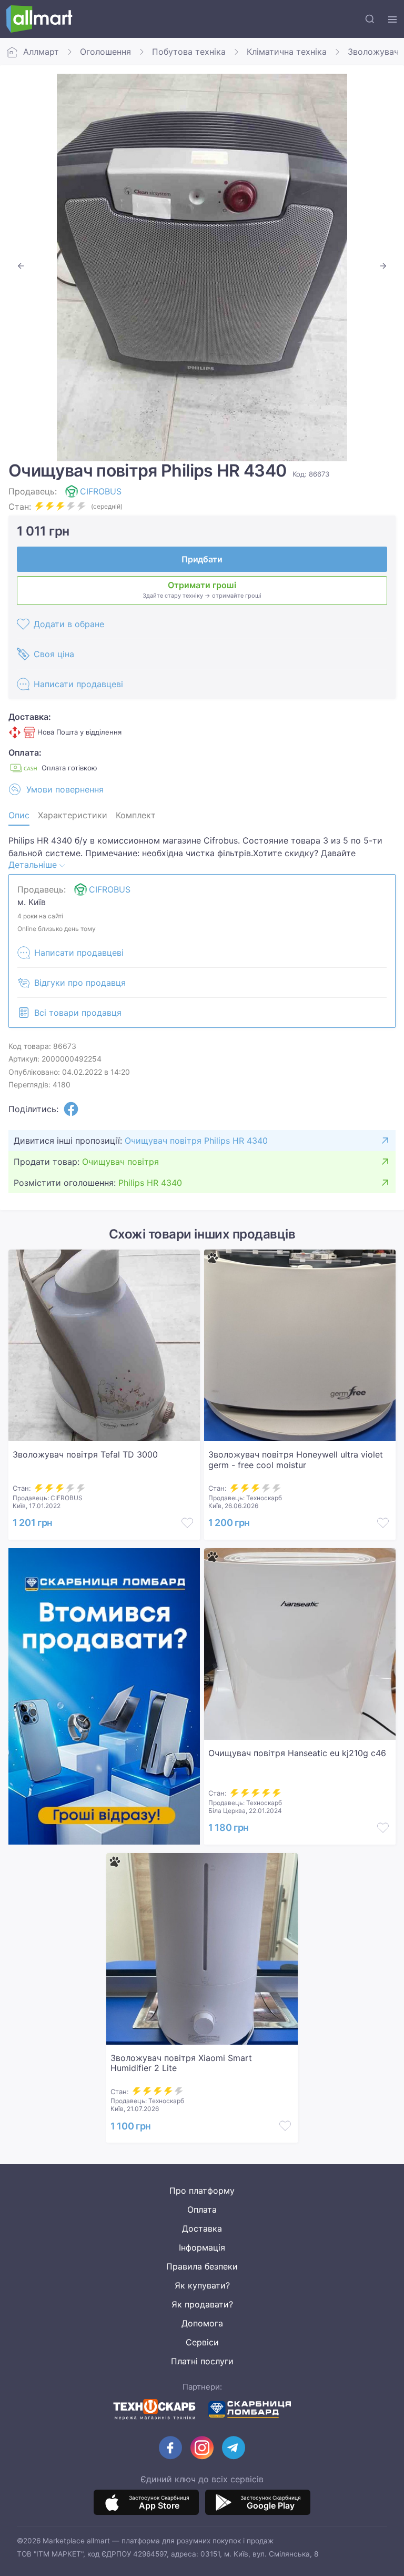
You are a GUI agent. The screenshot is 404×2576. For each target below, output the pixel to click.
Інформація (202, 2247)
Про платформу (202, 2191)
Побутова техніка (189, 52)
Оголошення (105, 52)
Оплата (202, 2210)
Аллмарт (41, 52)
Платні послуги (202, 2361)
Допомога (202, 2323)
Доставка (202, 2228)
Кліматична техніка (287, 52)
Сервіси (202, 2342)
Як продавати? (202, 2304)
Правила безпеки (202, 2266)
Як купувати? (202, 2285)
